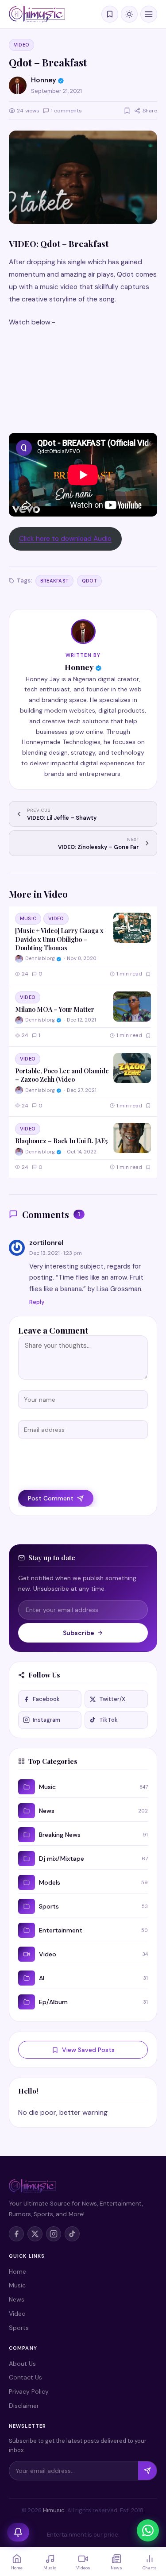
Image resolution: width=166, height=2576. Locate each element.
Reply (37, 1302)
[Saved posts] (110, 14)
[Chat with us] (148, 2530)
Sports (19, 2328)
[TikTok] (72, 2234)
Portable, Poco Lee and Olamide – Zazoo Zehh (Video (62, 1075)
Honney (79, 667)
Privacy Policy (29, 2391)
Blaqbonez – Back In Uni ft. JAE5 (61, 1141)
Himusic (54, 2510)
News (17, 2299)
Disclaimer (24, 2406)
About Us (22, 2364)
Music (28, 918)
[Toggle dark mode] (129, 14)
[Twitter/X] (35, 2234)
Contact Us (25, 2377)
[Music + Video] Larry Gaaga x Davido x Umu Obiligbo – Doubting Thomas (59, 939)
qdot (89, 581)
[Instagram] (54, 2234)
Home (17, 2271)
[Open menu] (149, 14)
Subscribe (79, 1633)
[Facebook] (16, 2234)
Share (150, 111)
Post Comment (51, 1498)
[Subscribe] (147, 2471)
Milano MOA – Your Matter (55, 1009)
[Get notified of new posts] (18, 2532)
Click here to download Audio (65, 539)
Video (21, 45)
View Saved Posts (88, 2050)
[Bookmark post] (127, 111)
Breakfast (54, 581)
